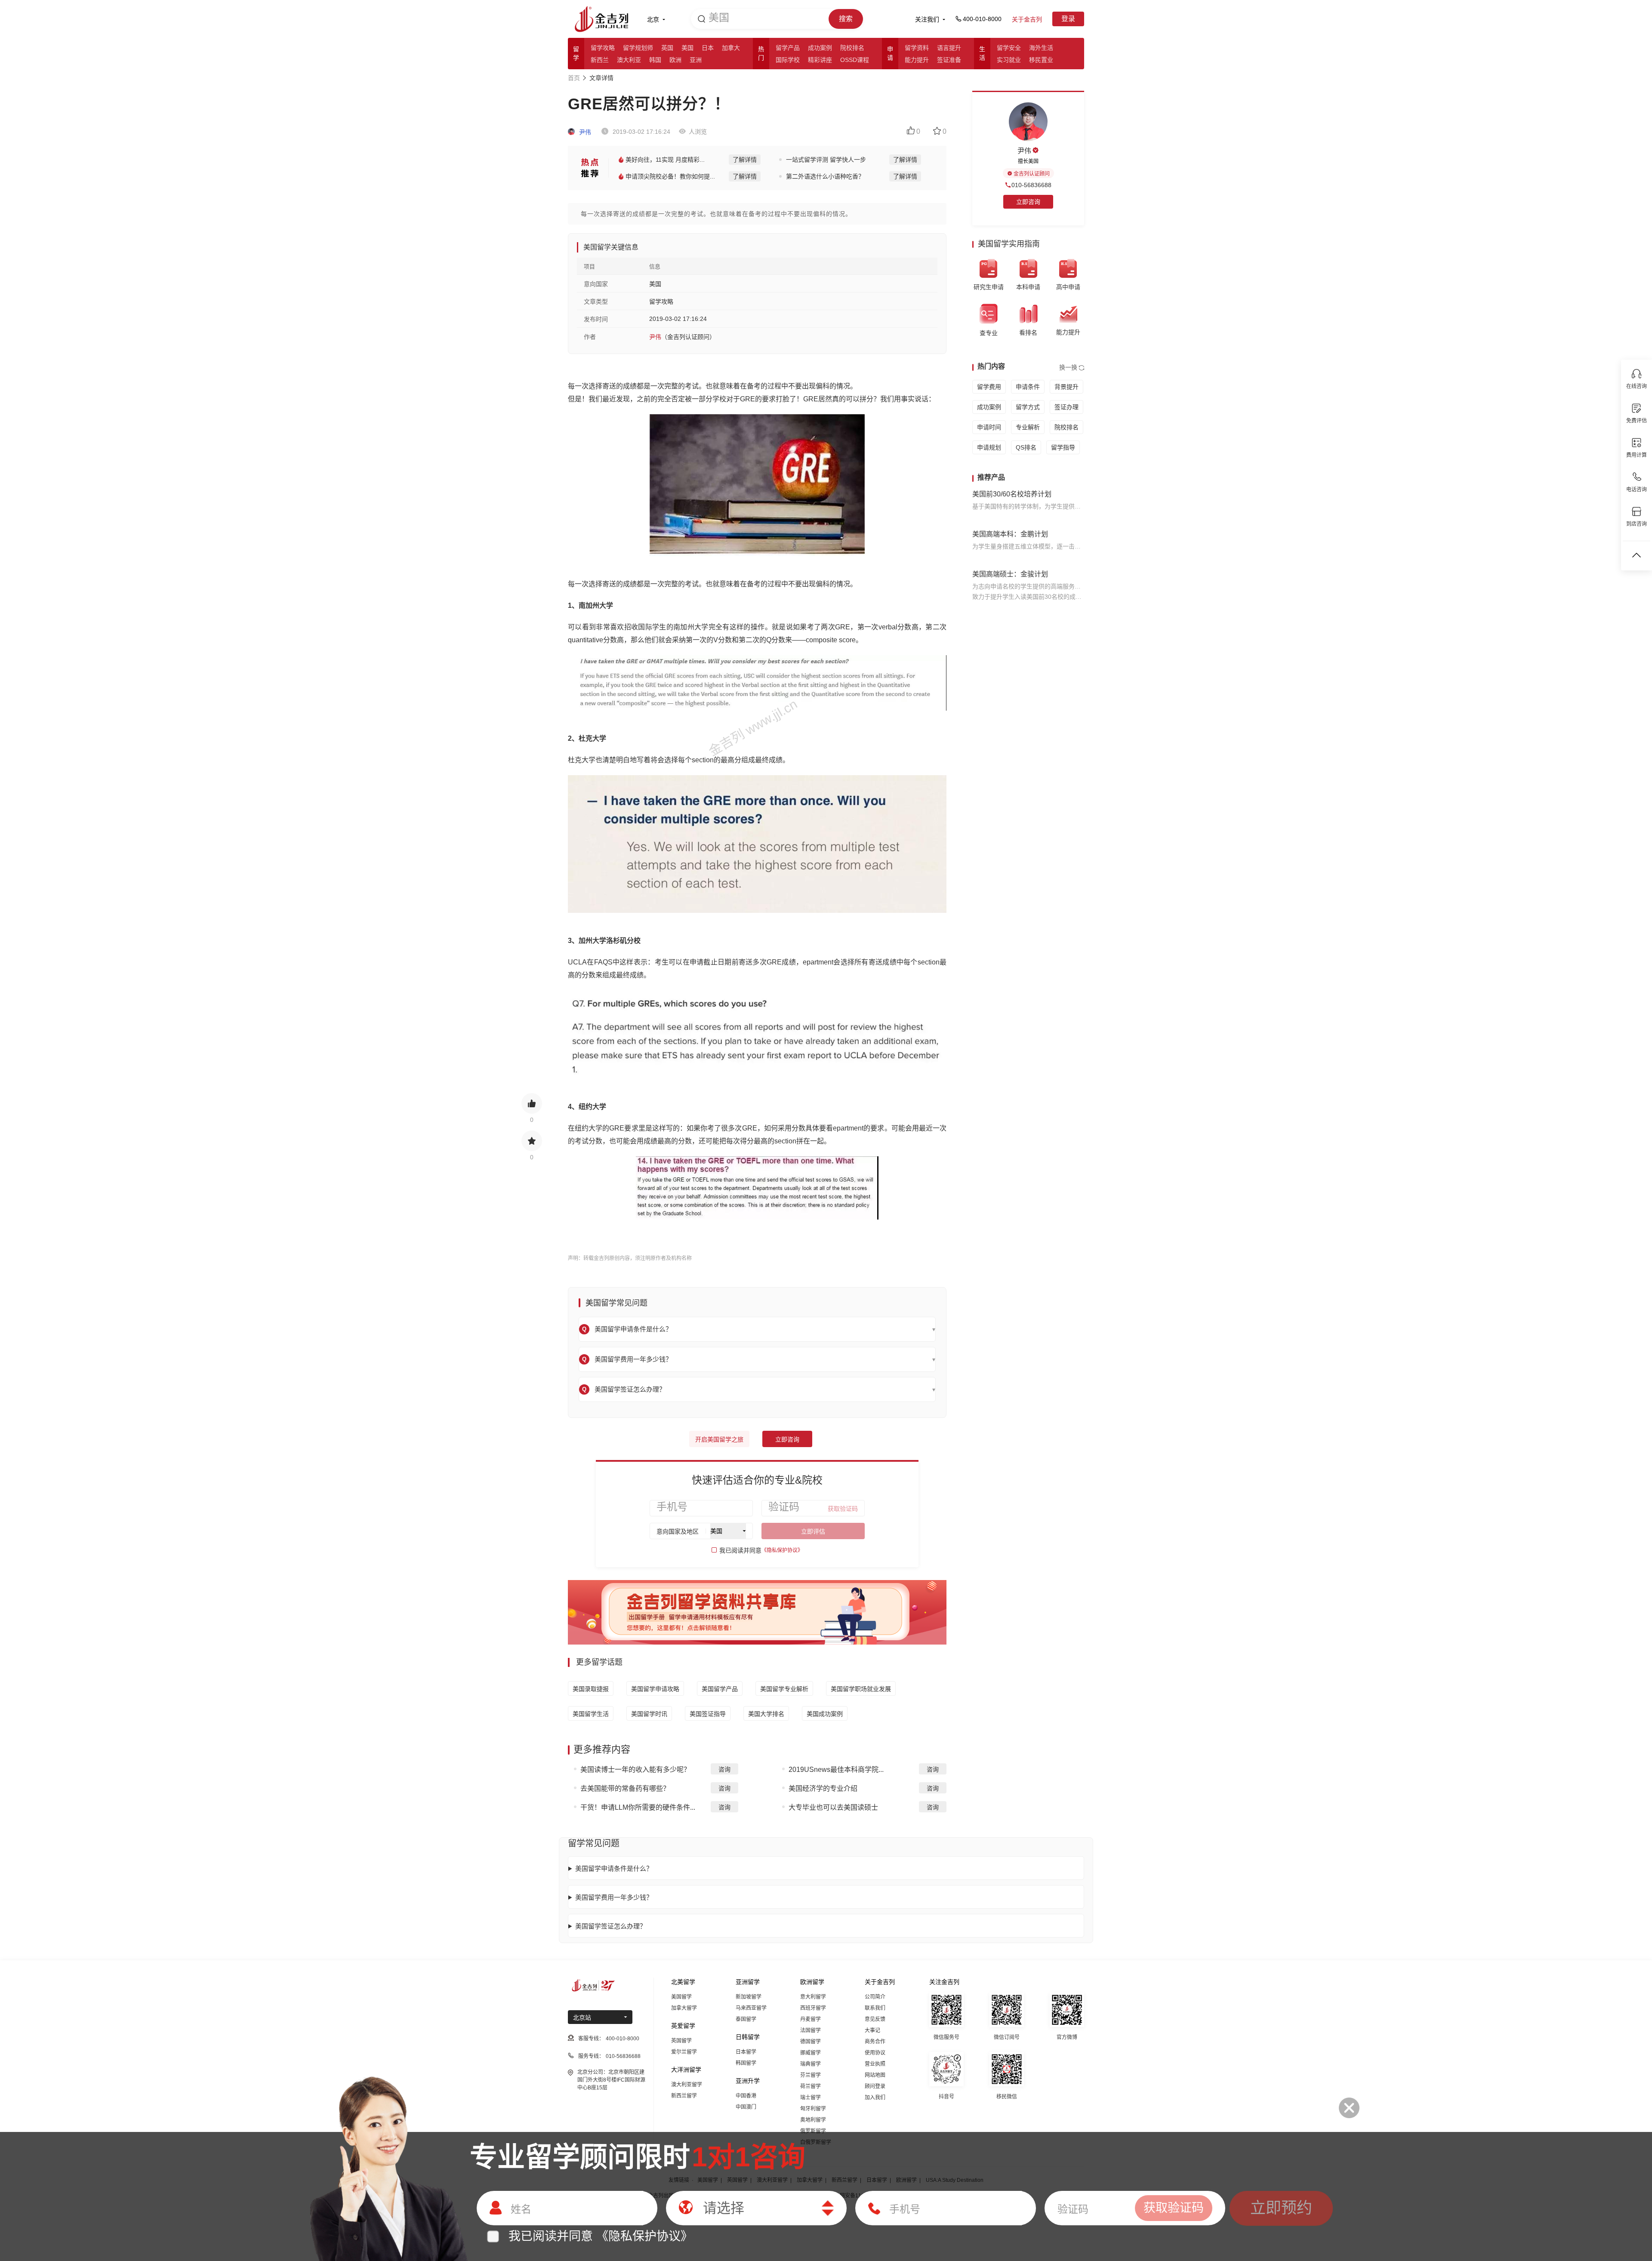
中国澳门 (746, 2107)
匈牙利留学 (813, 2109)
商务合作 (875, 2042)
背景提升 (1066, 387)
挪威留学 (811, 2053)
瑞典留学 (811, 2064)
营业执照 (875, 2064)
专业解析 (1028, 427)
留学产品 (788, 48)
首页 (574, 78)
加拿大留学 (684, 2008)
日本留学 (746, 2052)
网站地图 (875, 2075)
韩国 (655, 60)
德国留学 (811, 2042)
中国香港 (746, 2096)
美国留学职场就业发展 (861, 1689)
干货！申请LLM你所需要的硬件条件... (638, 1807)
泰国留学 (746, 2019)
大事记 (872, 2030)
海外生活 (1041, 48)
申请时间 (989, 427)
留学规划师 (638, 48)
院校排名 (852, 48)
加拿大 (731, 48)
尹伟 (584, 132)
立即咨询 (787, 1439)
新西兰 (600, 60)
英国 (667, 48)
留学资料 (917, 48)
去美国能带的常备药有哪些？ (625, 1788)
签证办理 (1066, 407)
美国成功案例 (825, 1714)
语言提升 (949, 48)
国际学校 (788, 60)
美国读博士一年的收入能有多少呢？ (635, 1770)
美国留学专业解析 (784, 1689)
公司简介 (875, 1997)
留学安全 (1009, 48)
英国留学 (681, 2041)
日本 (708, 48)
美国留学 (681, 1997)
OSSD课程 (855, 60)
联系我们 (875, 2008)
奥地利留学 (813, 2120)
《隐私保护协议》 (782, 1550)
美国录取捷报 (591, 1689)
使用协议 (875, 2053)
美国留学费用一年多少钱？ (614, 1897)
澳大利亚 (629, 60)
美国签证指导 (708, 1714)
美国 (687, 48)
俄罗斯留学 (813, 2131)
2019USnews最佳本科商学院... (836, 1770)
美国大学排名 (766, 1714)
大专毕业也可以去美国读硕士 (833, 1807)
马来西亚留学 (751, 2008)
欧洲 (675, 60)
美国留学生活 (591, 1714)
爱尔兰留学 (684, 2052)
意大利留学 (813, 1997)
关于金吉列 (1027, 19)
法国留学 (811, 2030)
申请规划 (989, 447)
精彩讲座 (820, 60)
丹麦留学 (811, 2019)
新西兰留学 (684, 2096)
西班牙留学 (813, 2008)
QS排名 (1026, 447)
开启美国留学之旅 (719, 1439)
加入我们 (875, 2098)
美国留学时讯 (649, 1714)
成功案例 (820, 48)
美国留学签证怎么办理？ (611, 1926)
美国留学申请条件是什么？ (614, 1868)
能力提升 (917, 60)
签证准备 (949, 60)
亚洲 (696, 60)
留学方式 (1028, 407)
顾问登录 (875, 2086)
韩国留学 (746, 2063)
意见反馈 (875, 2019)
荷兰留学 (811, 2086)
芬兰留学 (811, 2075)
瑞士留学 (811, 2098)
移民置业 (1041, 60)
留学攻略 (603, 48)
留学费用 (989, 387)
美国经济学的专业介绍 (823, 1788)
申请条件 (1028, 387)
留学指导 (1063, 447)
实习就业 (1009, 60)
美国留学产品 (720, 1689)
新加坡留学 (749, 1997)
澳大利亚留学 (687, 2085)
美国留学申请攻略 (655, 1689)
